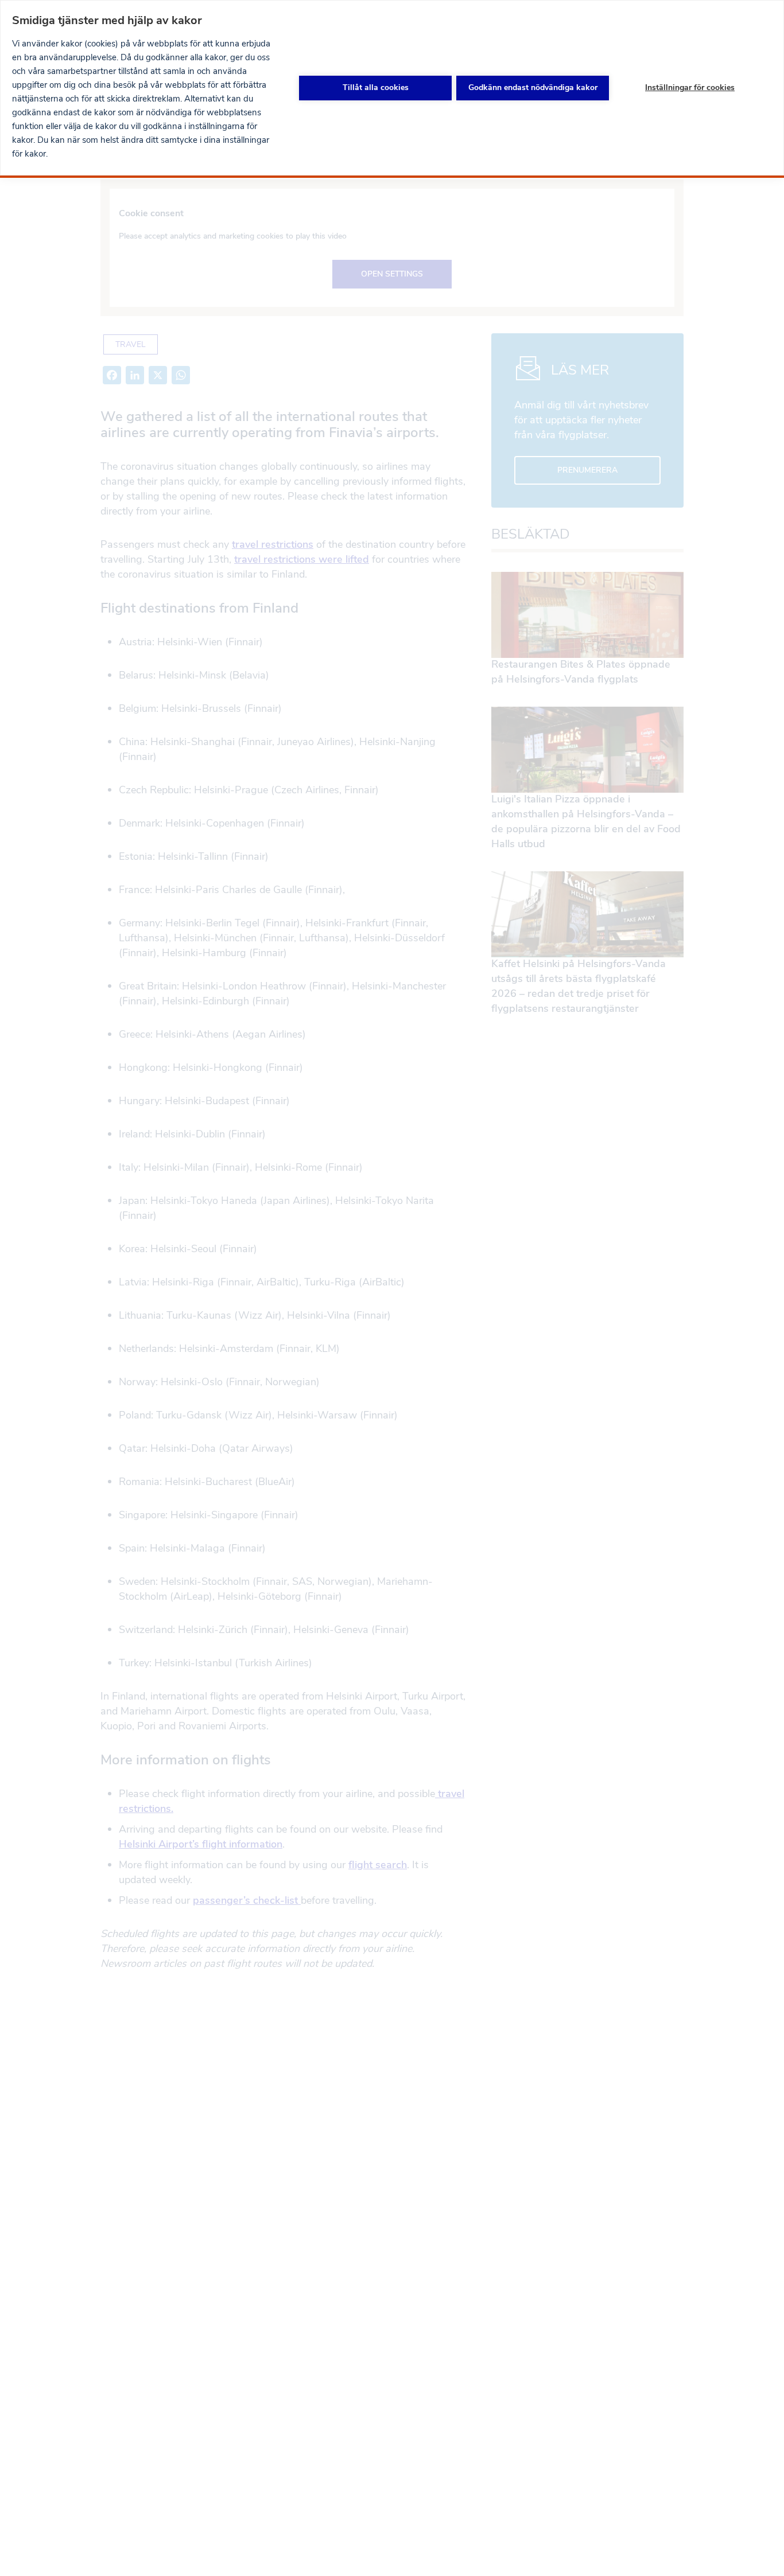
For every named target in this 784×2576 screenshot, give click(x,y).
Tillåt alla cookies (376, 87)
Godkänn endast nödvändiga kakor (533, 87)
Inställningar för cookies (690, 87)
